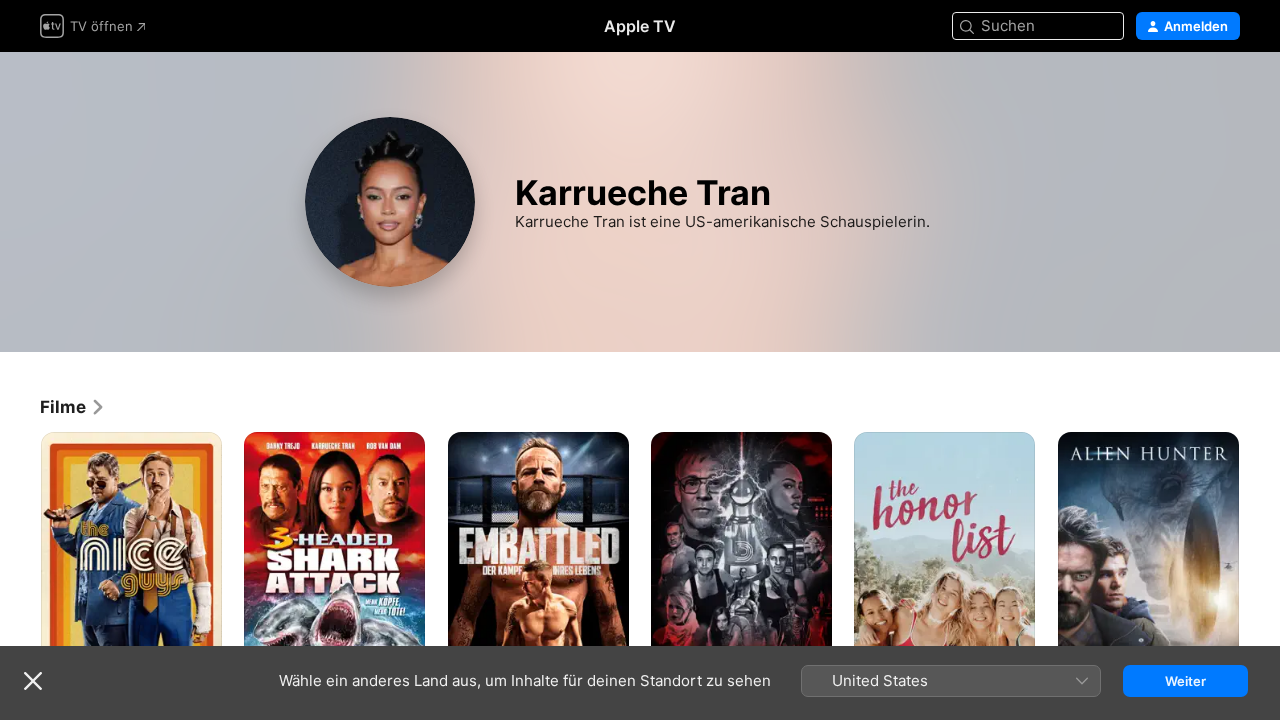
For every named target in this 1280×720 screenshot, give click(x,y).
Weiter (1185, 681)
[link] (73, 407)
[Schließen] (33, 681)
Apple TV (640, 26)
